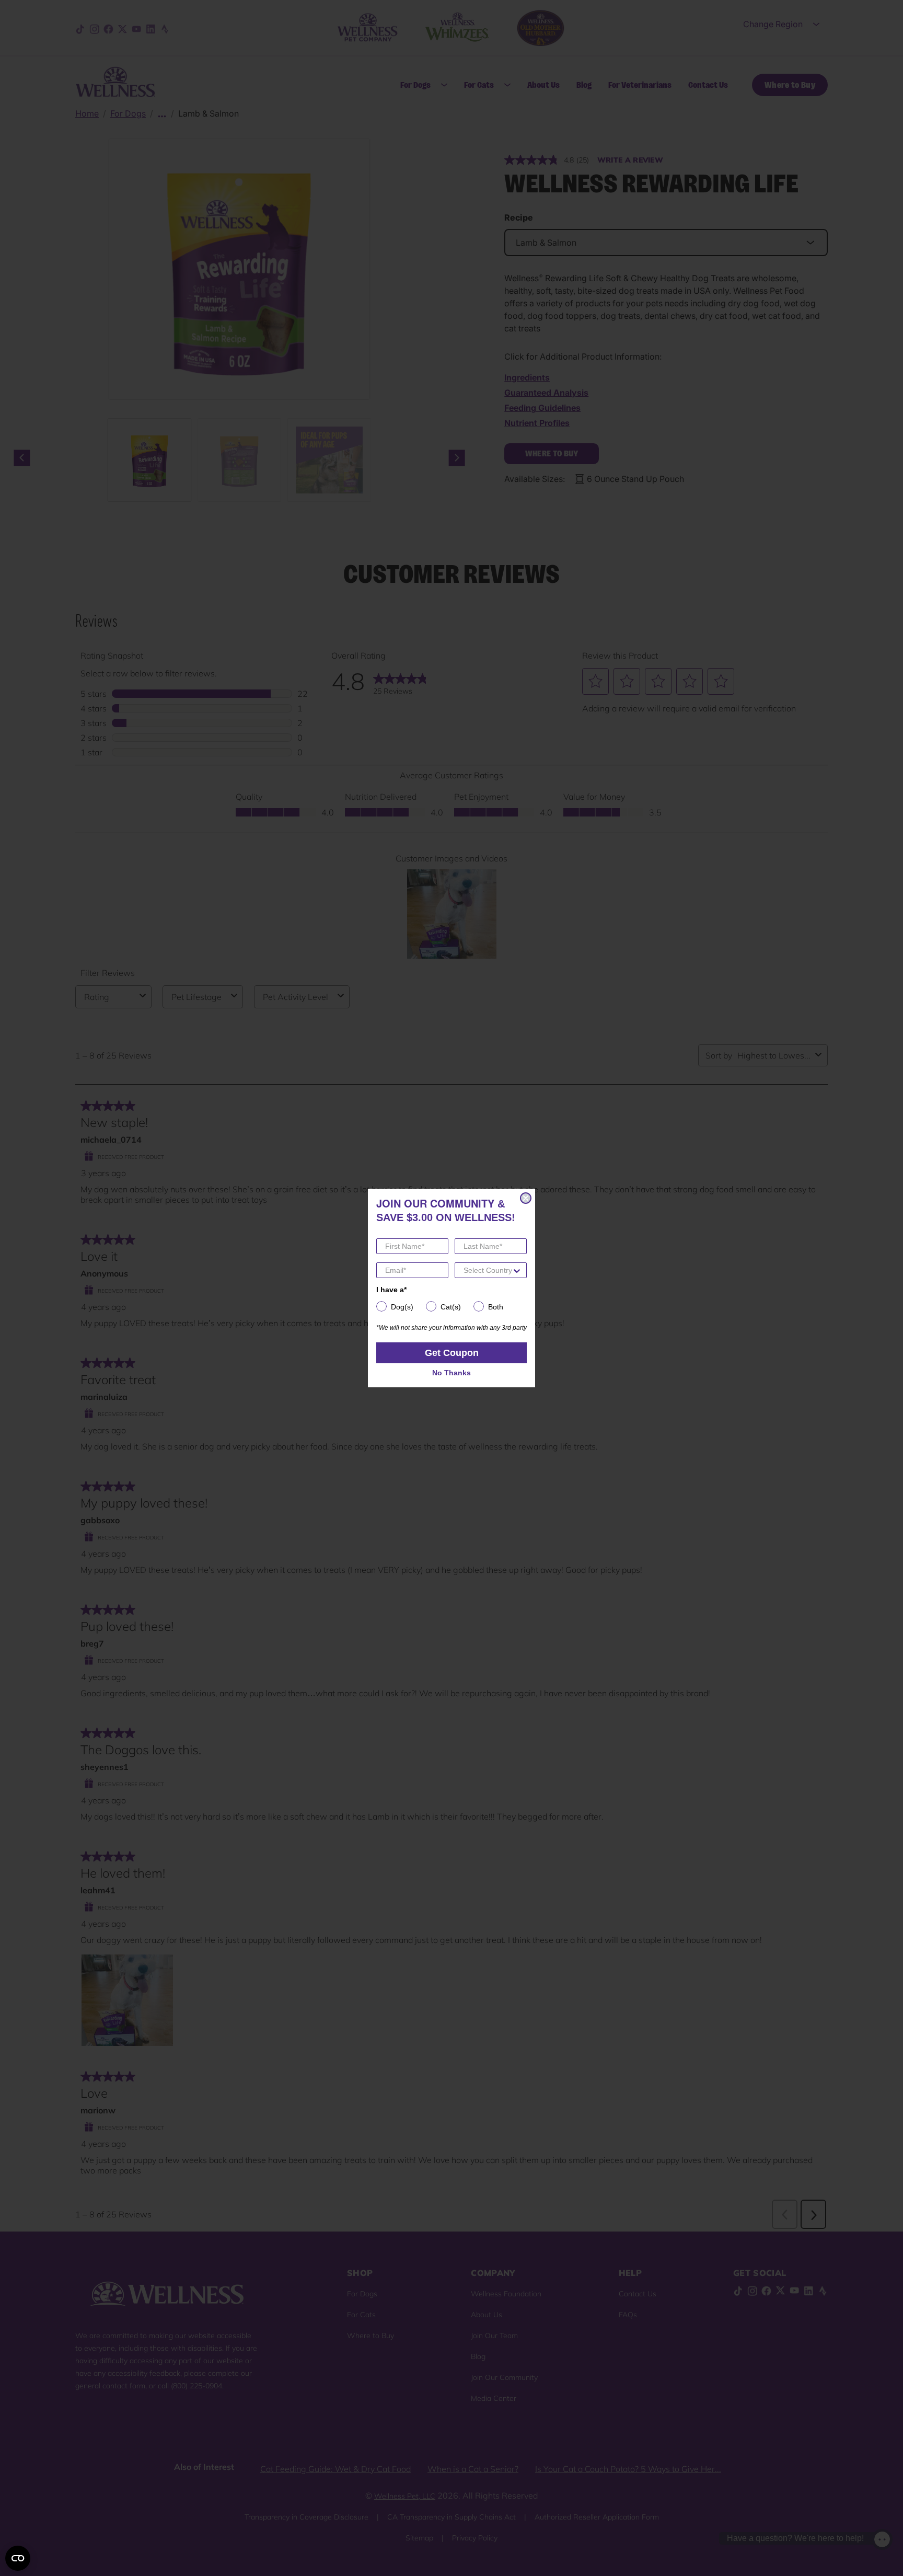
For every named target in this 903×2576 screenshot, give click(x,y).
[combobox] (488, 1270)
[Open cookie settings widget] (18, 2558)
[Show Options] (517, 1270)
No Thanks (451, 1373)
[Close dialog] (526, 1198)
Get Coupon (452, 1353)
